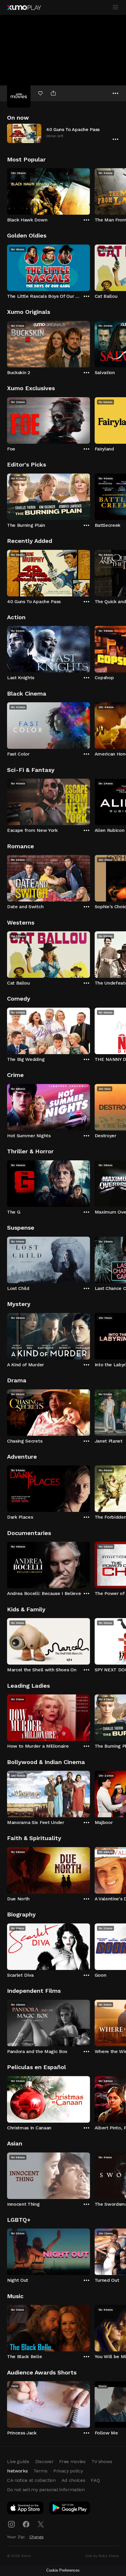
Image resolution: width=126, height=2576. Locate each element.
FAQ (95, 2480)
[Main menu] (115, 7)
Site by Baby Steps (102, 2556)
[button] (63, 133)
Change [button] (36, 2537)
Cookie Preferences (63, 2570)
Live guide (18, 2461)
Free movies (72, 2461)
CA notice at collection (31, 2480)
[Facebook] (26, 2524)
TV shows (102, 2461)
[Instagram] (11, 2524)
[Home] (24, 8)
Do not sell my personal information (46, 2490)
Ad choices (73, 2480)
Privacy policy (68, 2471)
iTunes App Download (25, 2509)
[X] (41, 2524)
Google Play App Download (70, 2509)
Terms (40, 2471)
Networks (17, 2471)
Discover (44, 2461)
